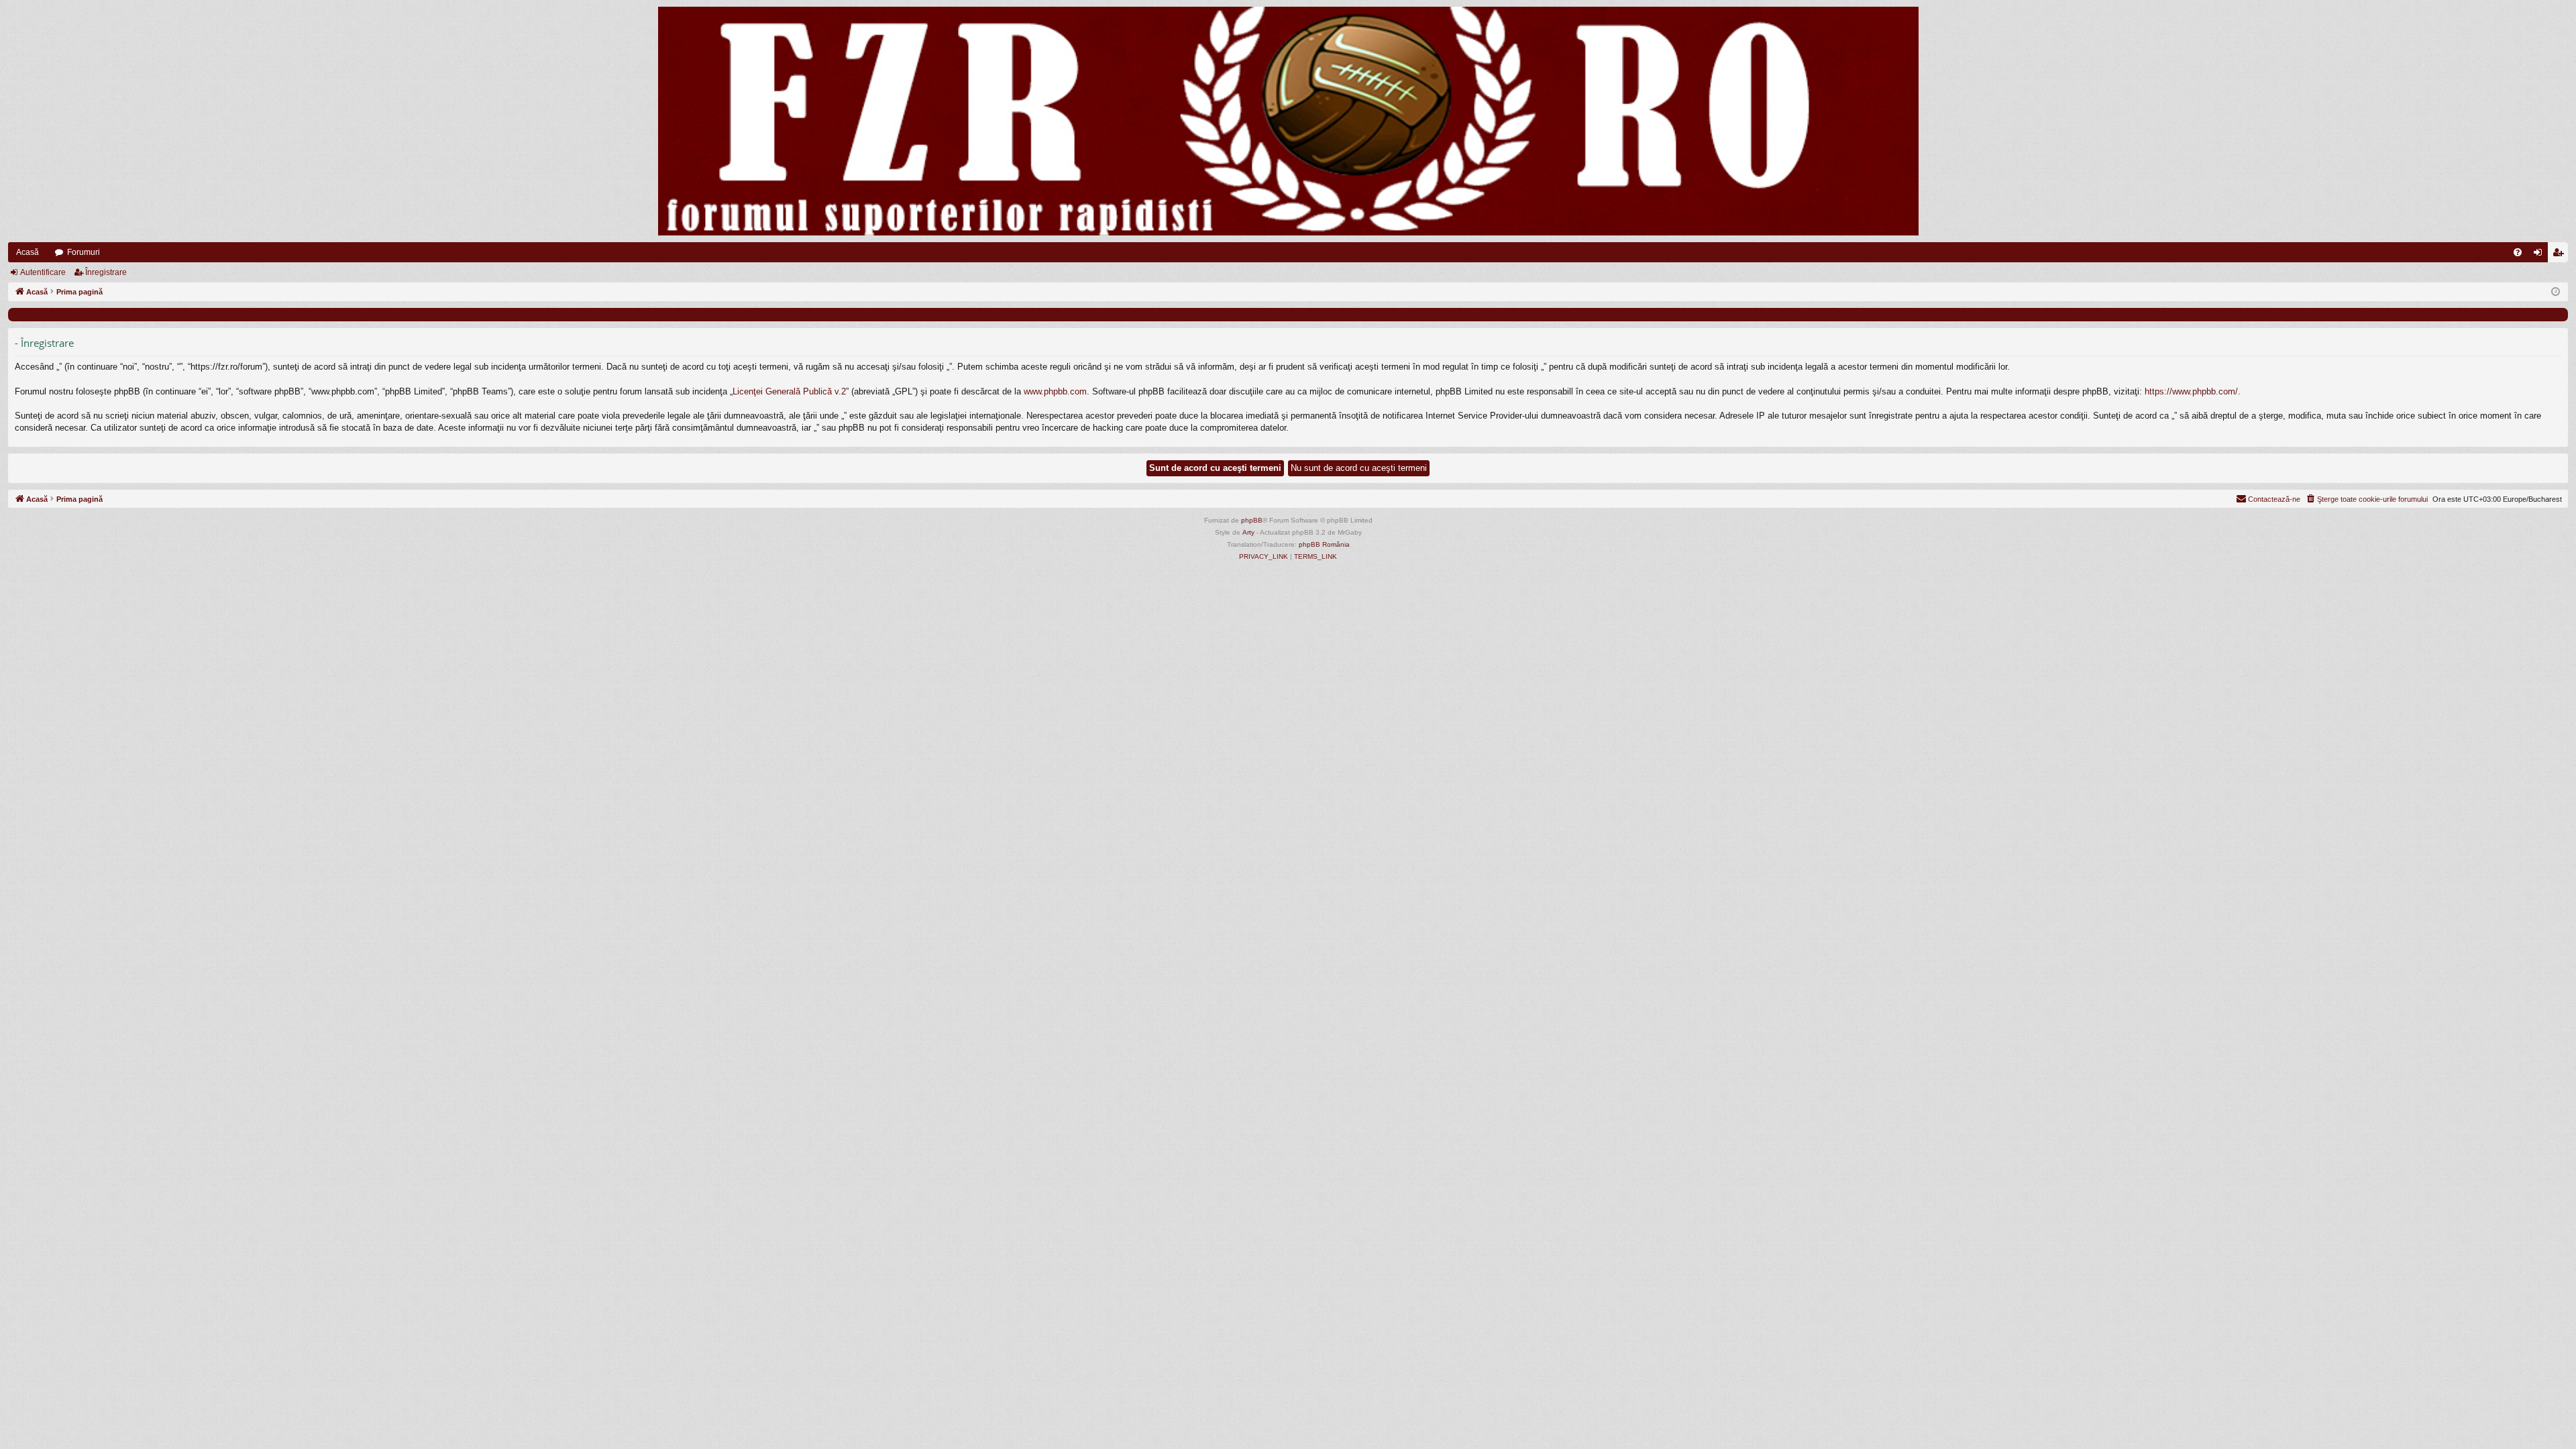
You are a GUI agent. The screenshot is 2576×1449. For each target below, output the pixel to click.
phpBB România (1324, 544)
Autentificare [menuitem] (2540, 255)
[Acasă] (1288, 121)
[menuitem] (2518, 252)
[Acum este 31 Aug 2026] (2556, 292)
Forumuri (84, 252)
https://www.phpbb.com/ (2191, 391)
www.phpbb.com (1055, 391)
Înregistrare (106, 272)
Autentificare (43, 272)
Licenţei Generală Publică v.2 (789, 391)
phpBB (1252, 520)
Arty (1248, 532)
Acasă (28, 252)
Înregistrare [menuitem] (2561, 255)
